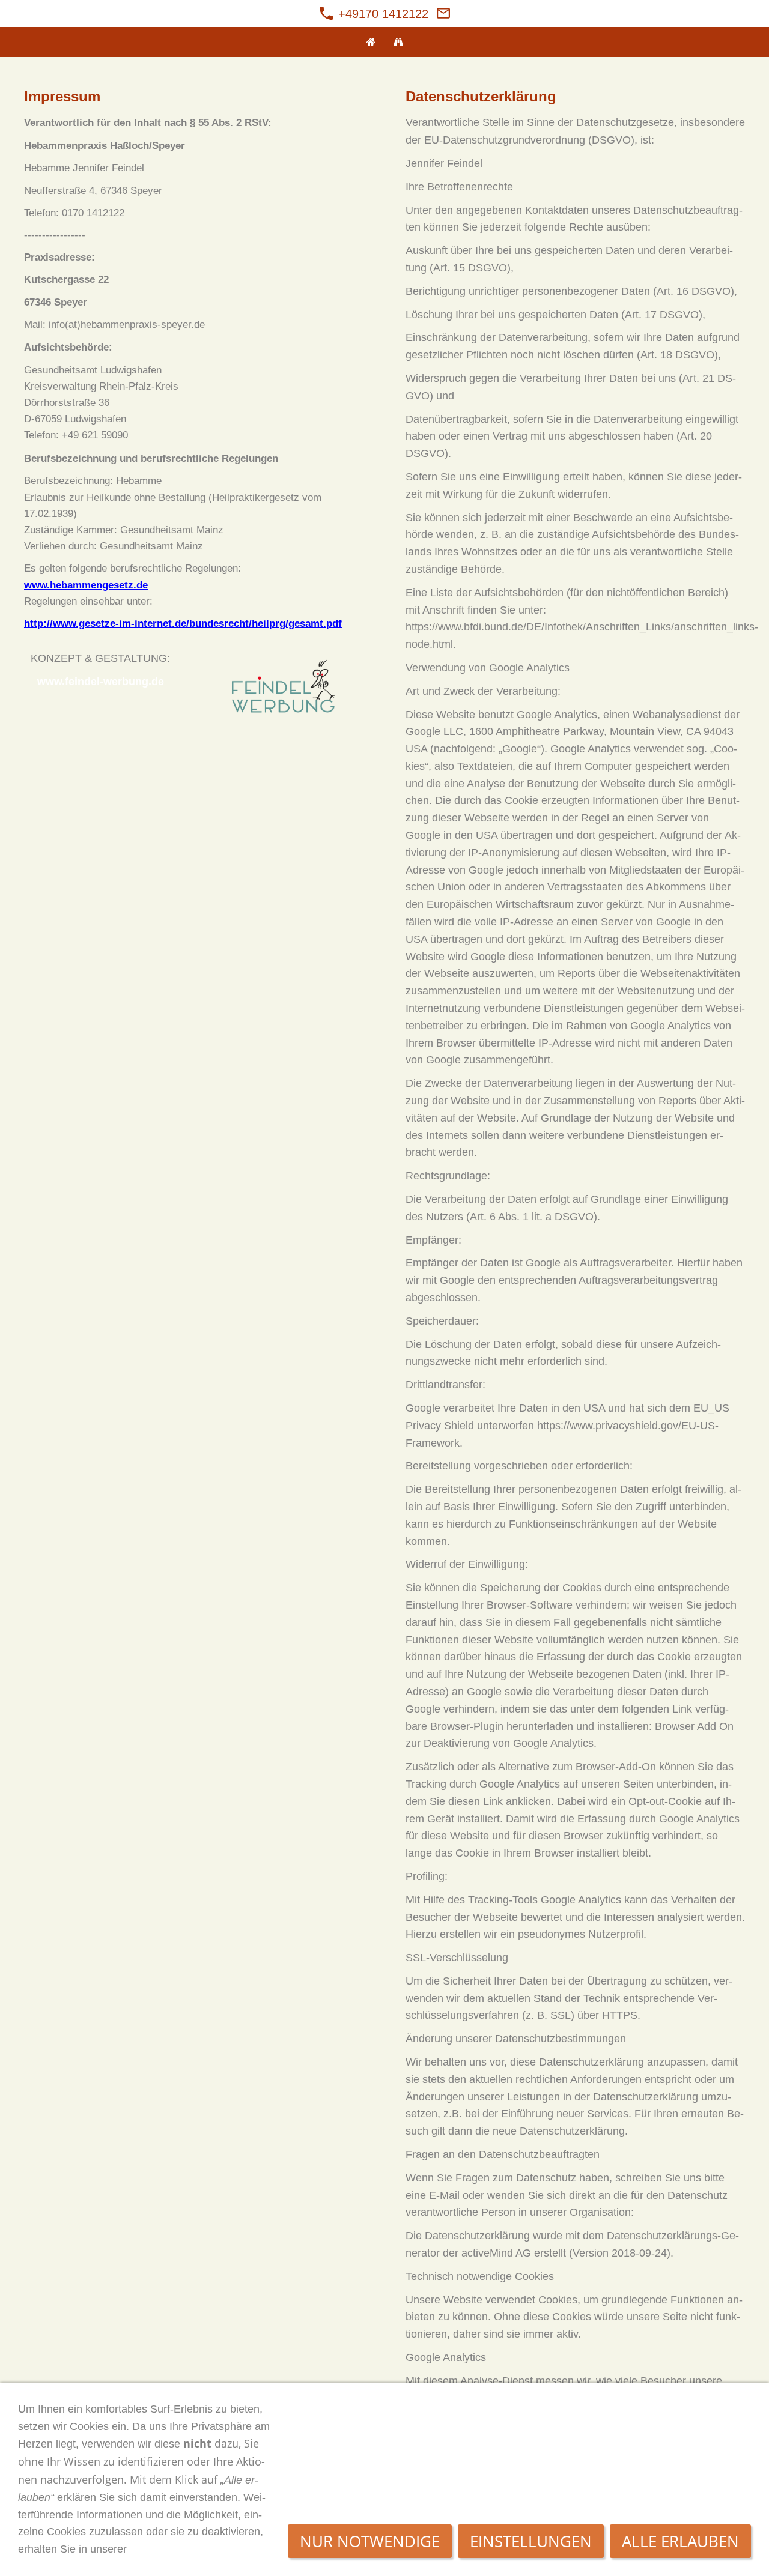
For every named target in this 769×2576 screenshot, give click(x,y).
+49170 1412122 (381, 14)
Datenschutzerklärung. (188, 2549)
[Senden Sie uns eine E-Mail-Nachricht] (443, 14)
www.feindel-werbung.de (101, 682)
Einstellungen (531, 2541)
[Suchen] (398, 42)
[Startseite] (371, 42)
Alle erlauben (680, 2541)
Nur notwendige (370, 2541)
